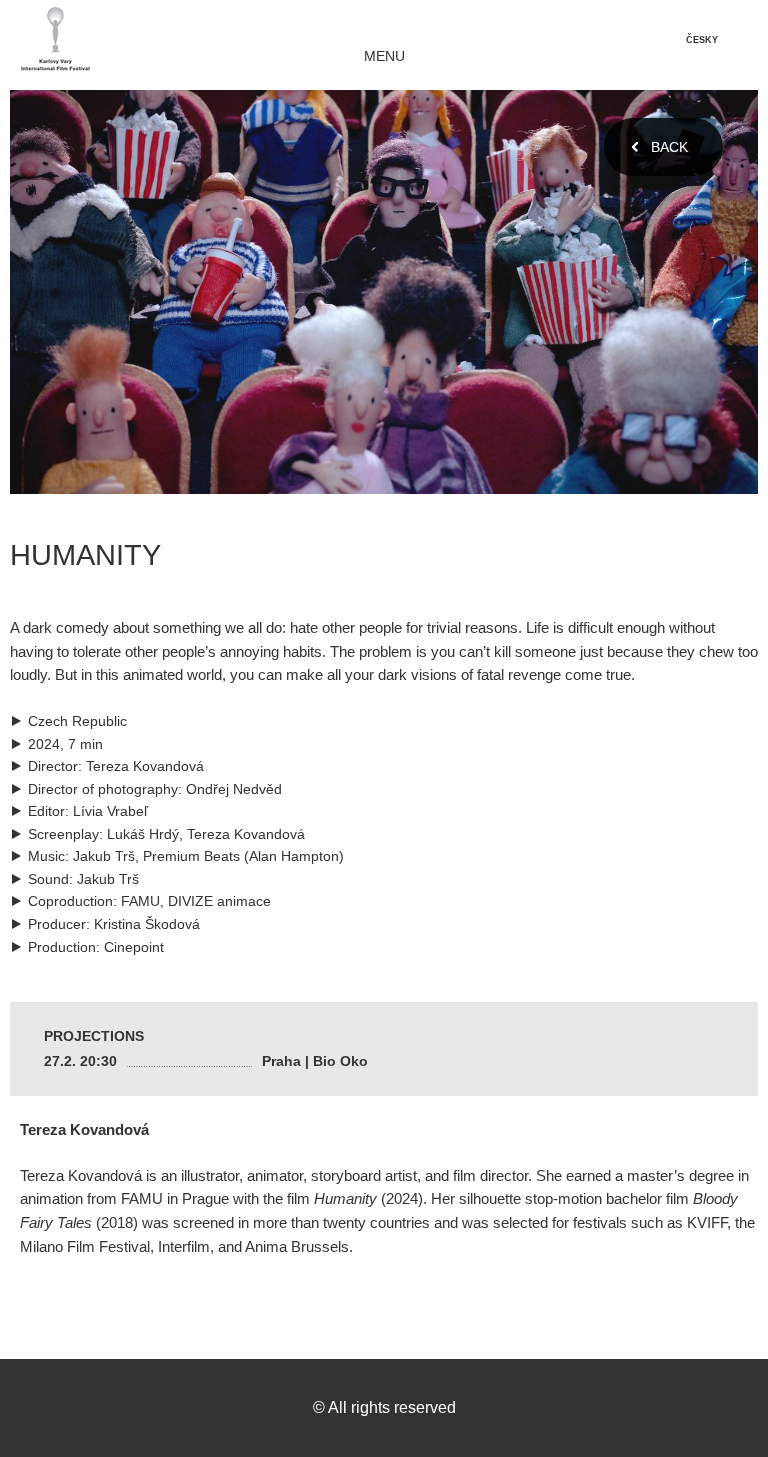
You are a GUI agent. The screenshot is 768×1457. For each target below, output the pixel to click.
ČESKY (702, 40)
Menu (384, 56)
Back (669, 147)
